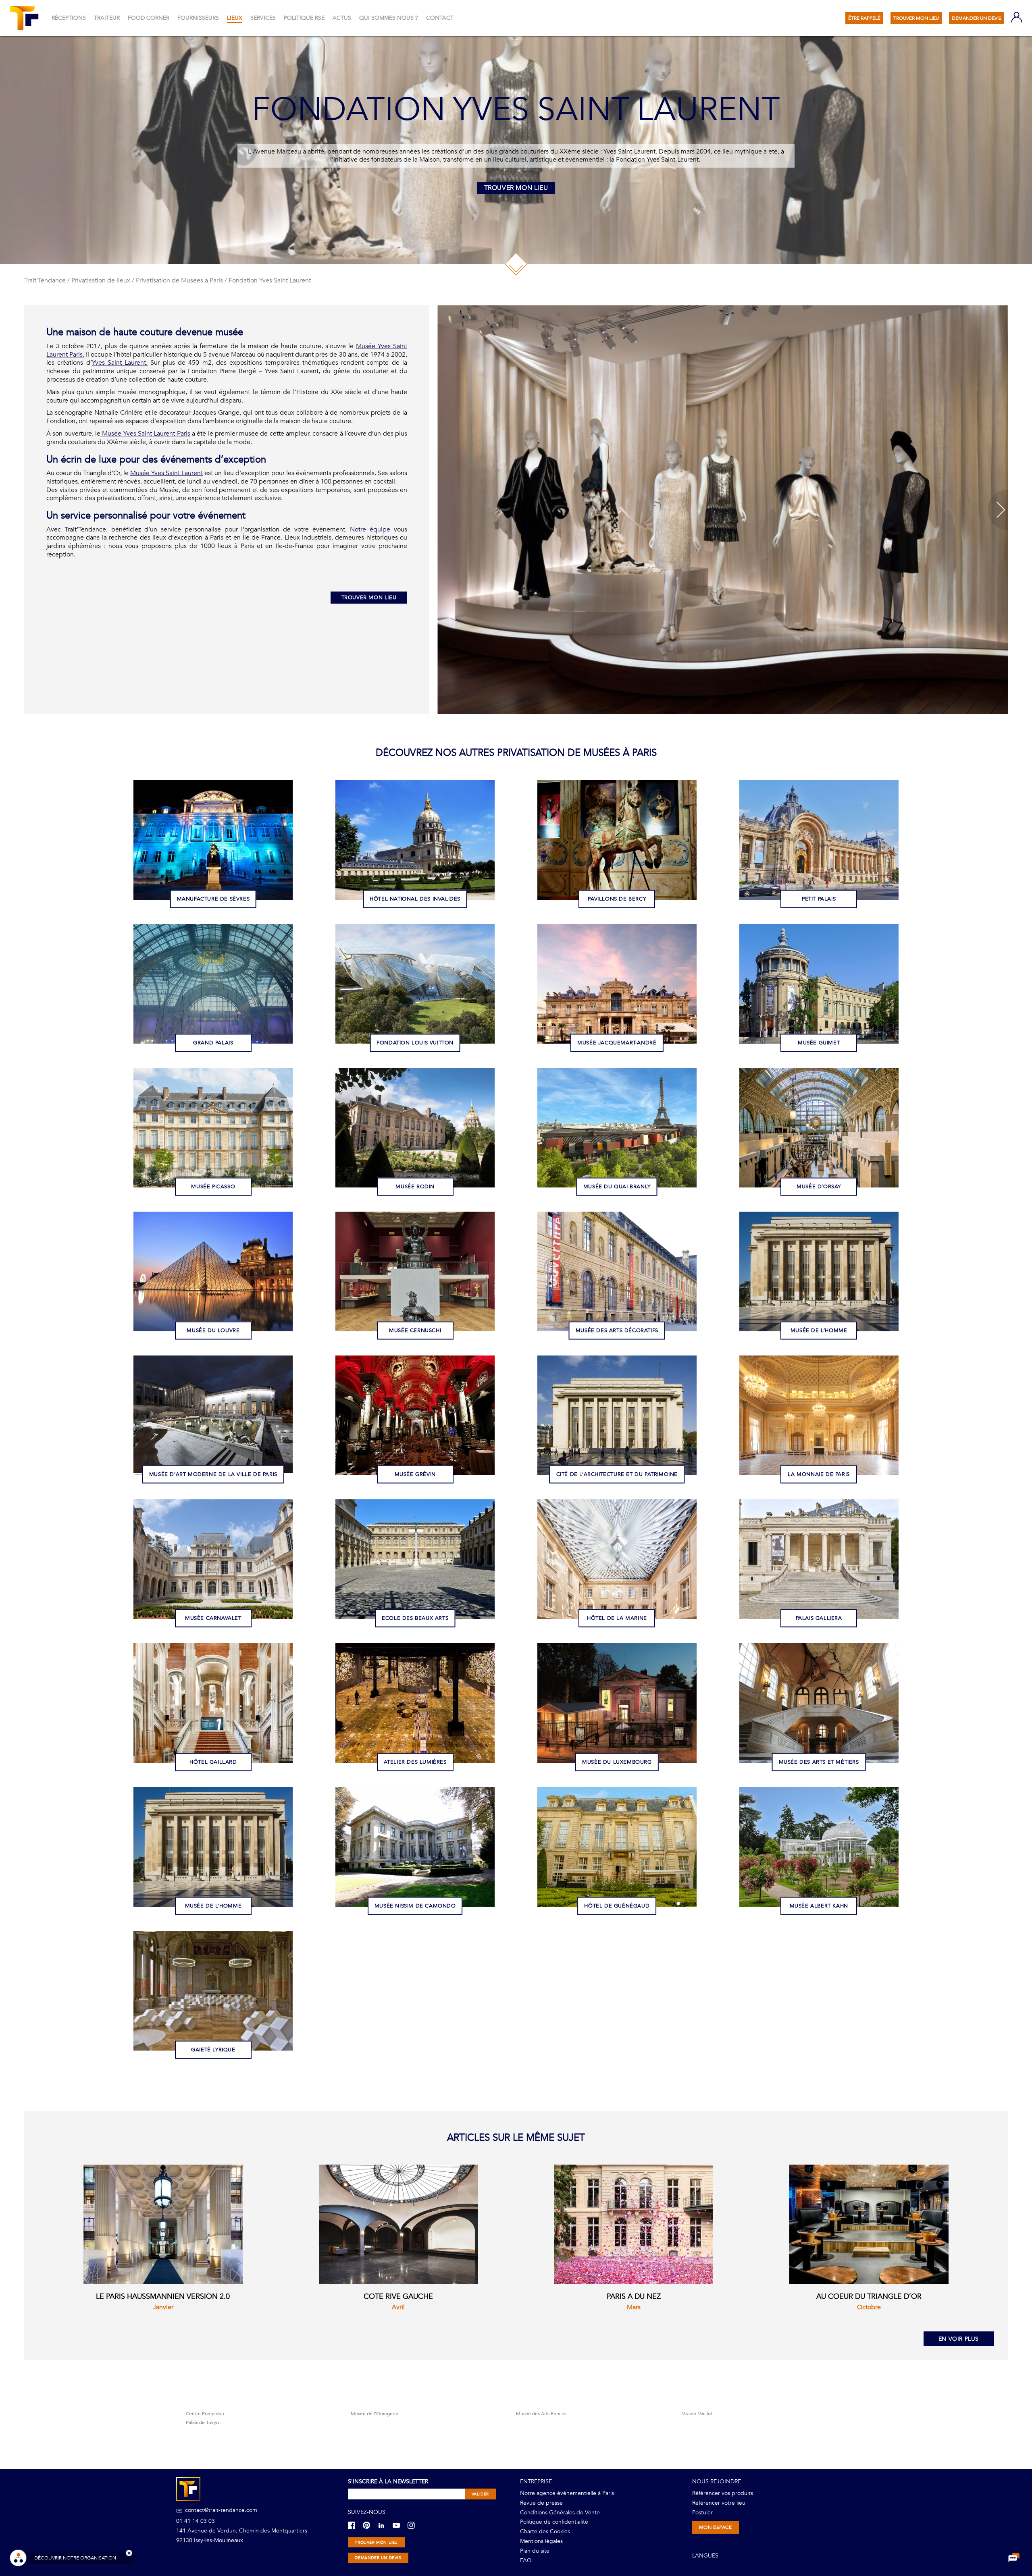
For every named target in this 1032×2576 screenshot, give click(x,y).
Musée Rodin (415, 1186)
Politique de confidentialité (554, 2522)
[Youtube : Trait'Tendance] (399, 2525)
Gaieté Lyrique (213, 2049)
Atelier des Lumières (415, 1762)
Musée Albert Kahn (819, 1906)
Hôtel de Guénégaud (617, 1906)
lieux (235, 18)
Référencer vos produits (723, 2493)
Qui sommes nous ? (389, 18)
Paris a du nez (634, 2297)
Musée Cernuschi (415, 1330)
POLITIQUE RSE (304, 18)
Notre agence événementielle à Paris (567, 2493)
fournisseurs (198, 18)
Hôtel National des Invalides (415, 899)
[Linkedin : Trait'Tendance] (384, 2525)
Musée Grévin (415, 1474)
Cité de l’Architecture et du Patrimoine (617, 1474)
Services (263, 18)
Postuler (702, 2513)
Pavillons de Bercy (617, 899)
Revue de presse (541, 2503)
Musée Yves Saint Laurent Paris (145, 434)
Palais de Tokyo (202, 2422)
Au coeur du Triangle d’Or (869, 2297)
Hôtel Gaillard (213, 1762)
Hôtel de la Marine (617, 1618)
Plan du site (535, 2551)
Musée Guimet (819, 1042)
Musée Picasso (213, 1186)
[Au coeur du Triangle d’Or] (869, 2224)
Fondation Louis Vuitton (415, 1042)
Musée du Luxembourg (617, 1762)
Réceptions (69, 18)
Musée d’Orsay (819, 1186)
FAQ (526, 2560)
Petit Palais (819, 899)
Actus (342, 18)
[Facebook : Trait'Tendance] (355, 2525)
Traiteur (107, 18)
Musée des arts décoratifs (617, 1330)
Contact (440, 18)
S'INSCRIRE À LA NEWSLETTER (388, 2482)
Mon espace (716, 2527)
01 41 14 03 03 (196, 2521)
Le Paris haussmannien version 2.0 (163, 2297)
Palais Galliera (819, 1618)
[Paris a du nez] (634, 2224)
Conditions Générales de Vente (560, 2513)
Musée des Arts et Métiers (819, 1762)
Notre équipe (370, 529)
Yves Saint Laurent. (120, 363)
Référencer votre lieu (719, 2503)
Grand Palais (213, 1042)
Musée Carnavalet (213, 1618)
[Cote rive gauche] (398, 2224)
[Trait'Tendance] (25, 18)
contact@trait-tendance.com (220, 2510)
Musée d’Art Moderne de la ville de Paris (213, 1474)
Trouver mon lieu (516, 188)
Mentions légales (541, 2541)
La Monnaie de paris (819, 1474)
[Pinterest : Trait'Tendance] (369, 2525)
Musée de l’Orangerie (375, 2414)
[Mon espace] (1017, 18)
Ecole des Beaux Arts (415, 1618)
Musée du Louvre (213, 1330)
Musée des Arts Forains (541, 2414)
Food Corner (149, 18)
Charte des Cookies (545, 2531)
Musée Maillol (697, 2414)
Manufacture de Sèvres (213, 899)
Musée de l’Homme (819, 1330)
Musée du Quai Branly (617, 1186)
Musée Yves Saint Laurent (166, 473)
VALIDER (480, 2494)
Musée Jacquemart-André (617, 1042)
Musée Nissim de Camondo (415, 1906)
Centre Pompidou (205, 2414)
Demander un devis (378, 2558)
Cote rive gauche (398, 2297)
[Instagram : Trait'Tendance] (414, 2525)
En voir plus (959, 2339)
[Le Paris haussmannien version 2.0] (163, 2224)
